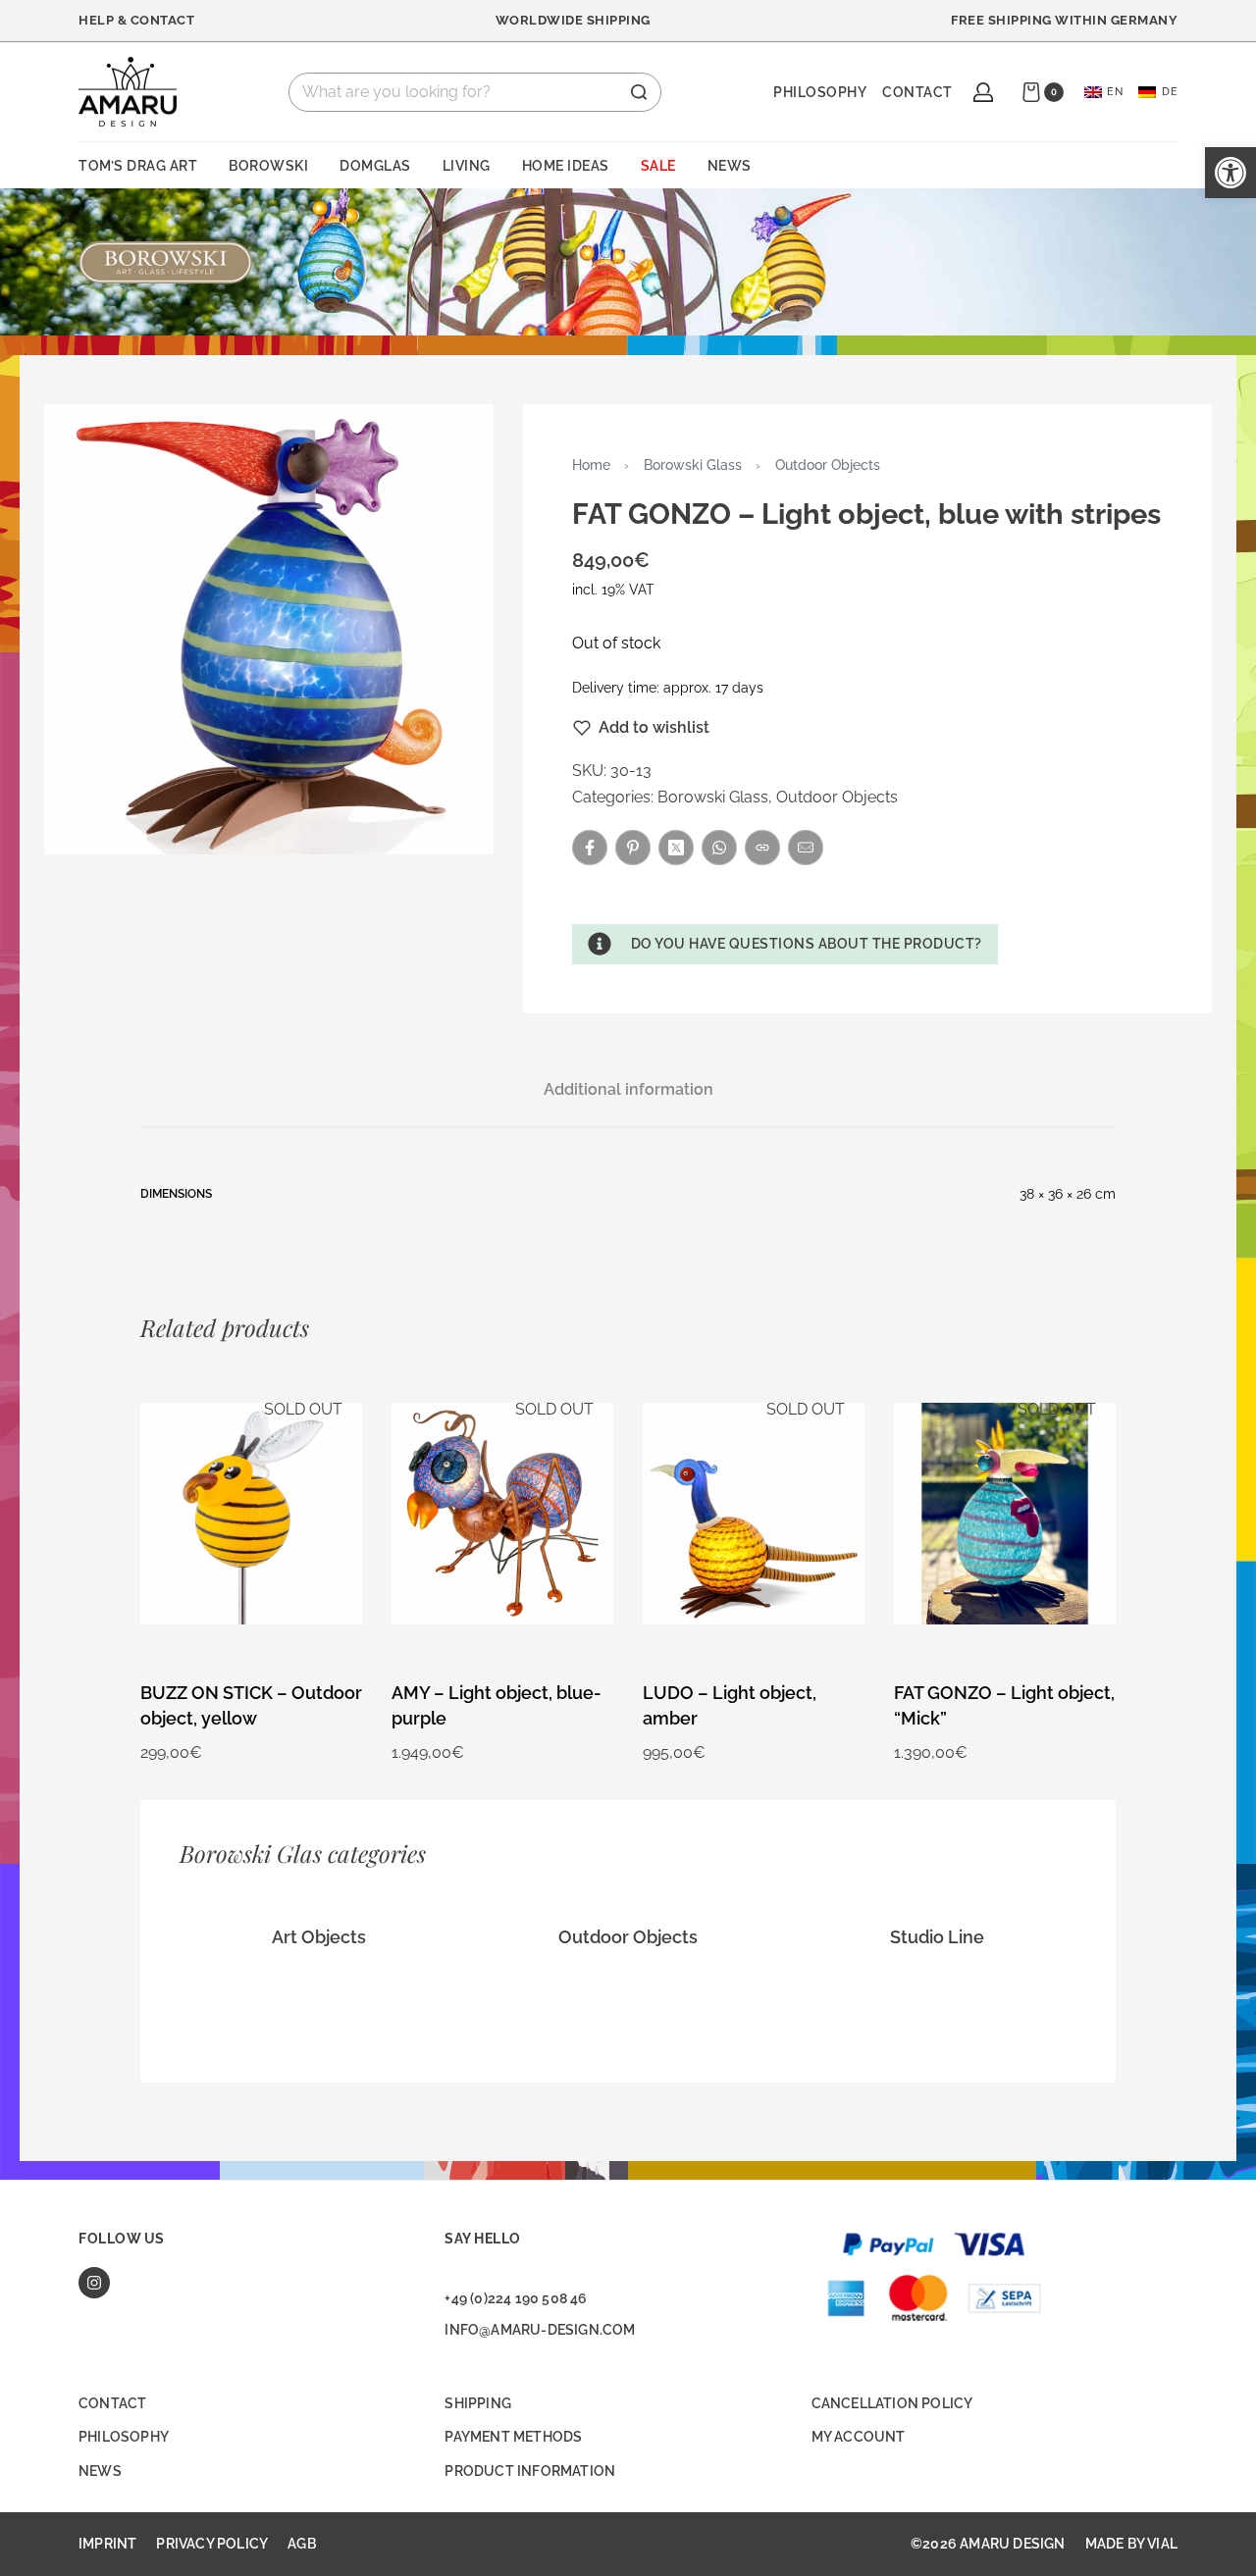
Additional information (628, 1089)
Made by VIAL (1131, 2543)
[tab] (628, 1089)
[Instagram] (94, 2283)
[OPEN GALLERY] (269, 629)
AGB (302, 2543)
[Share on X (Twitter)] (676, 848)
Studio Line (937, 1937)
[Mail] (806, 848)
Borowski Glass (693, 464)
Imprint (107, 2543)
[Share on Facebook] (590, 848)
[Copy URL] (762, 848)
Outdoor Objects (828, 464)
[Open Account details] (983, 92)
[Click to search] (638, 92)
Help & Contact (136, 20)
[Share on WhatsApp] (719, 848)
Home (591, 464)
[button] (785, 944)
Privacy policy (212, 2543)
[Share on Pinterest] (633, 848)
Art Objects (319, 1937)
